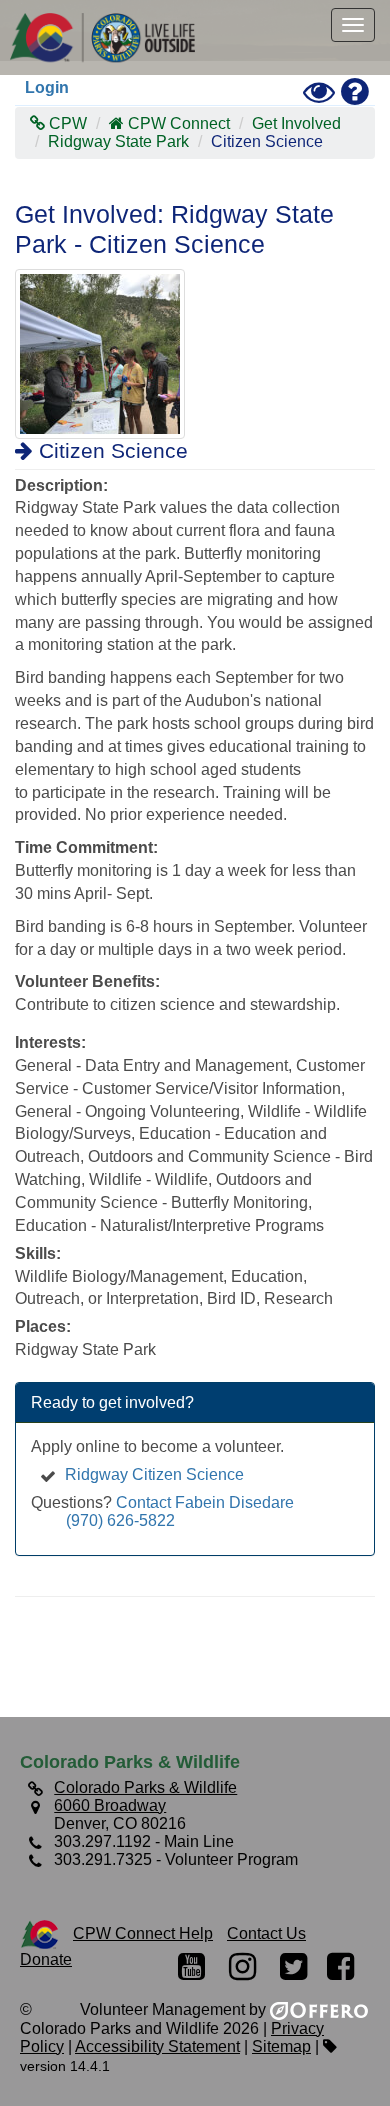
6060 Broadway (110, 1805)
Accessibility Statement (157, 2046)
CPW (66, 123)
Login (47, 87)
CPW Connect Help (143, 1933)
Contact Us (266, 1933)
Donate (46, 1959)
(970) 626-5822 (120, 1520)
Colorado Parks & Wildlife (110, 37)
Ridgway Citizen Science (154, 1474)
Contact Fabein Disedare (205, 1502)
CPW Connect (179, 123)
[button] (353, 25)
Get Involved (296, 123)
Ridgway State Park (118, 141)
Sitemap (281, 2046)
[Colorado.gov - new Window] (39, 1933)
